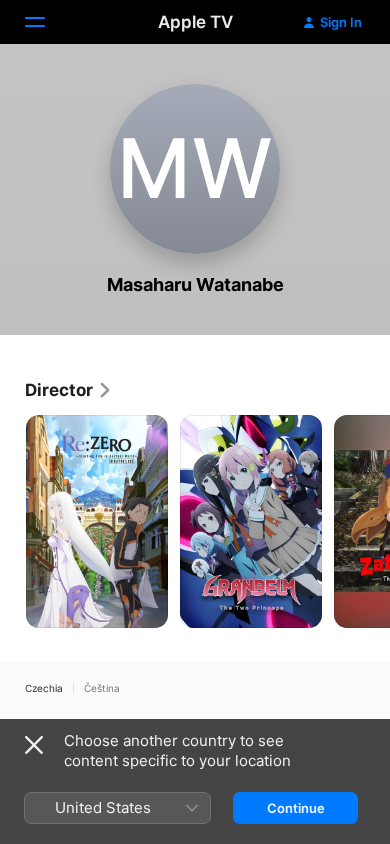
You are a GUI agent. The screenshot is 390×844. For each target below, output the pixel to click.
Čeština (102, 688)
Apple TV (195, 22)
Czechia (44, 688)
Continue (296, 808)
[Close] (34, 745)
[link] (69, 390)
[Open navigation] (47, 22)
